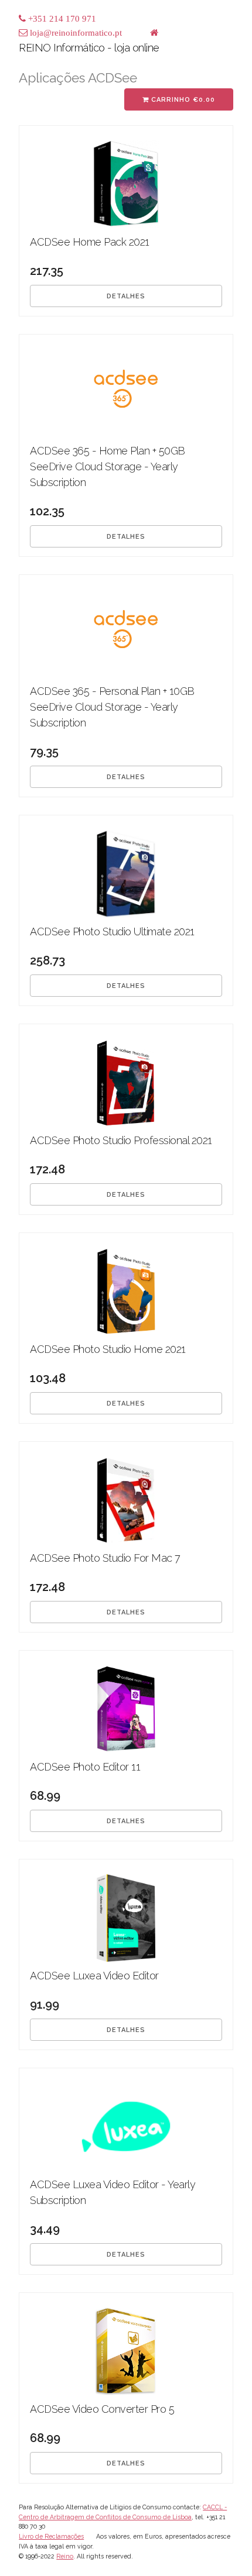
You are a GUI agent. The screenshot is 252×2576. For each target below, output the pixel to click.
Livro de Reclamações (51, 2536)
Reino (65, 2556)
